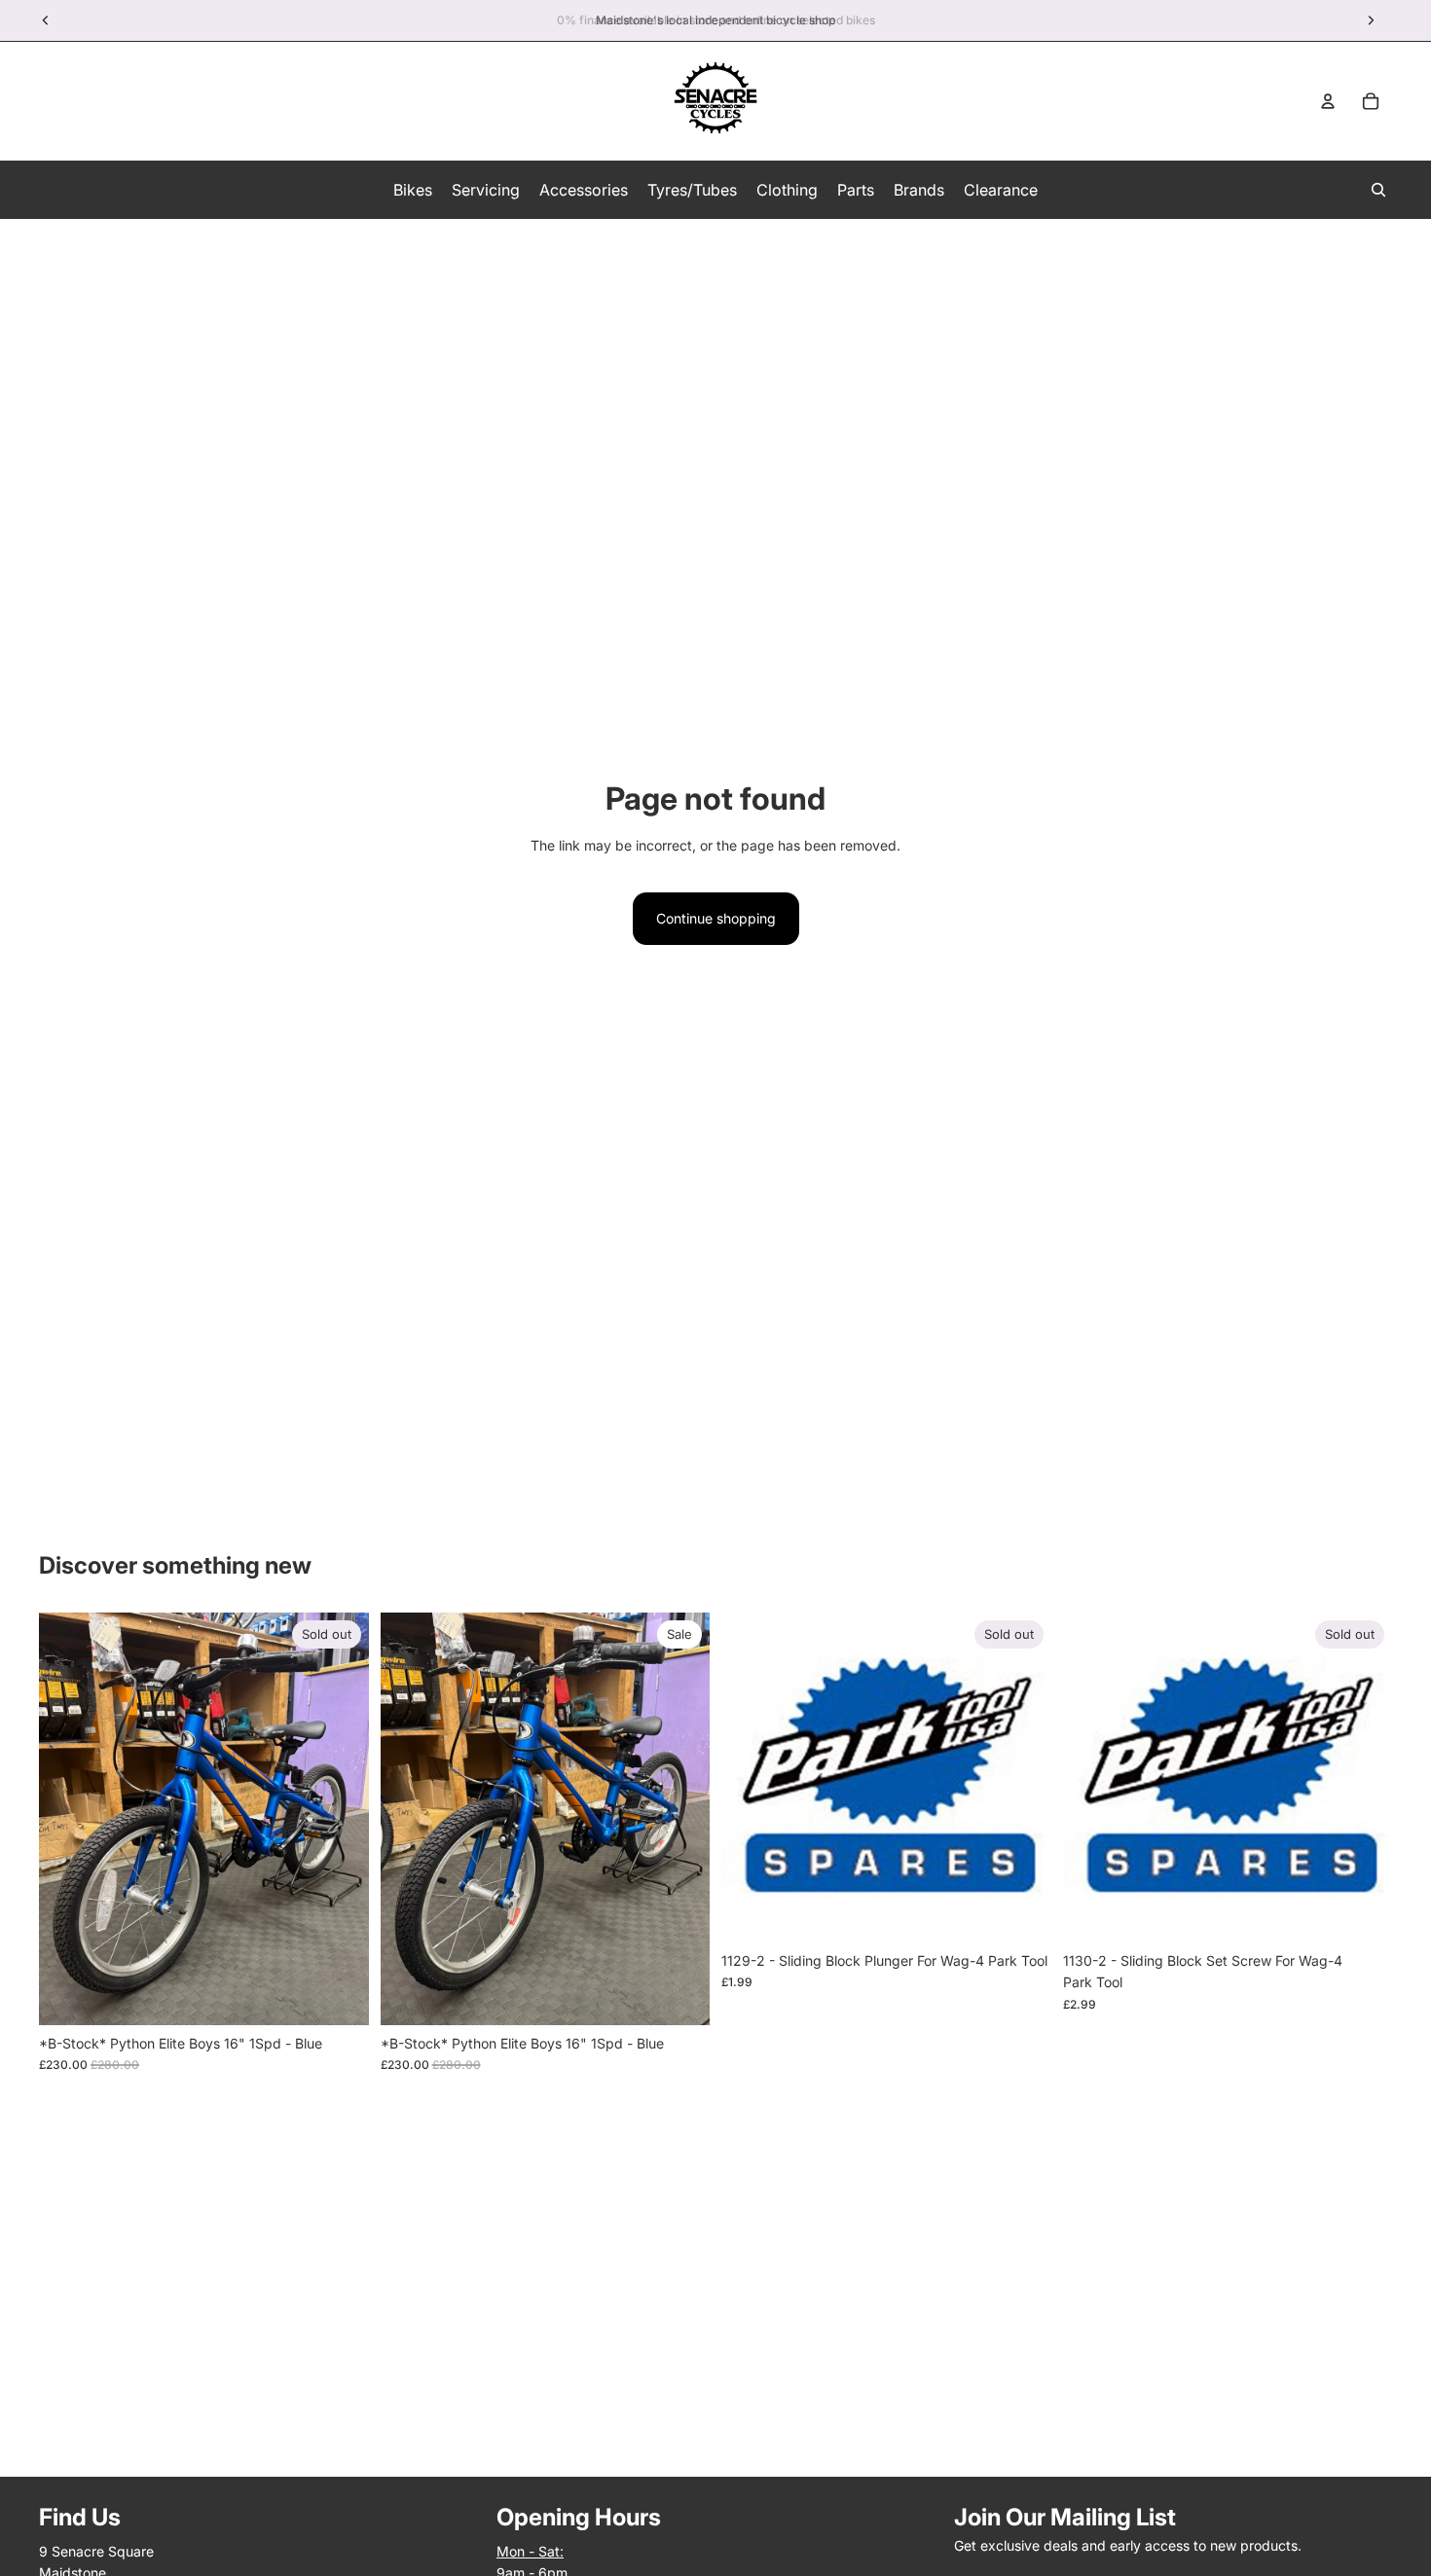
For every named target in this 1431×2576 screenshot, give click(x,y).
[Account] (1328, 101)
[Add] (679, 1995)
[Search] (1378, 190)
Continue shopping (716, 918)
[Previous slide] (68, 1819)
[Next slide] (340, 1819)
